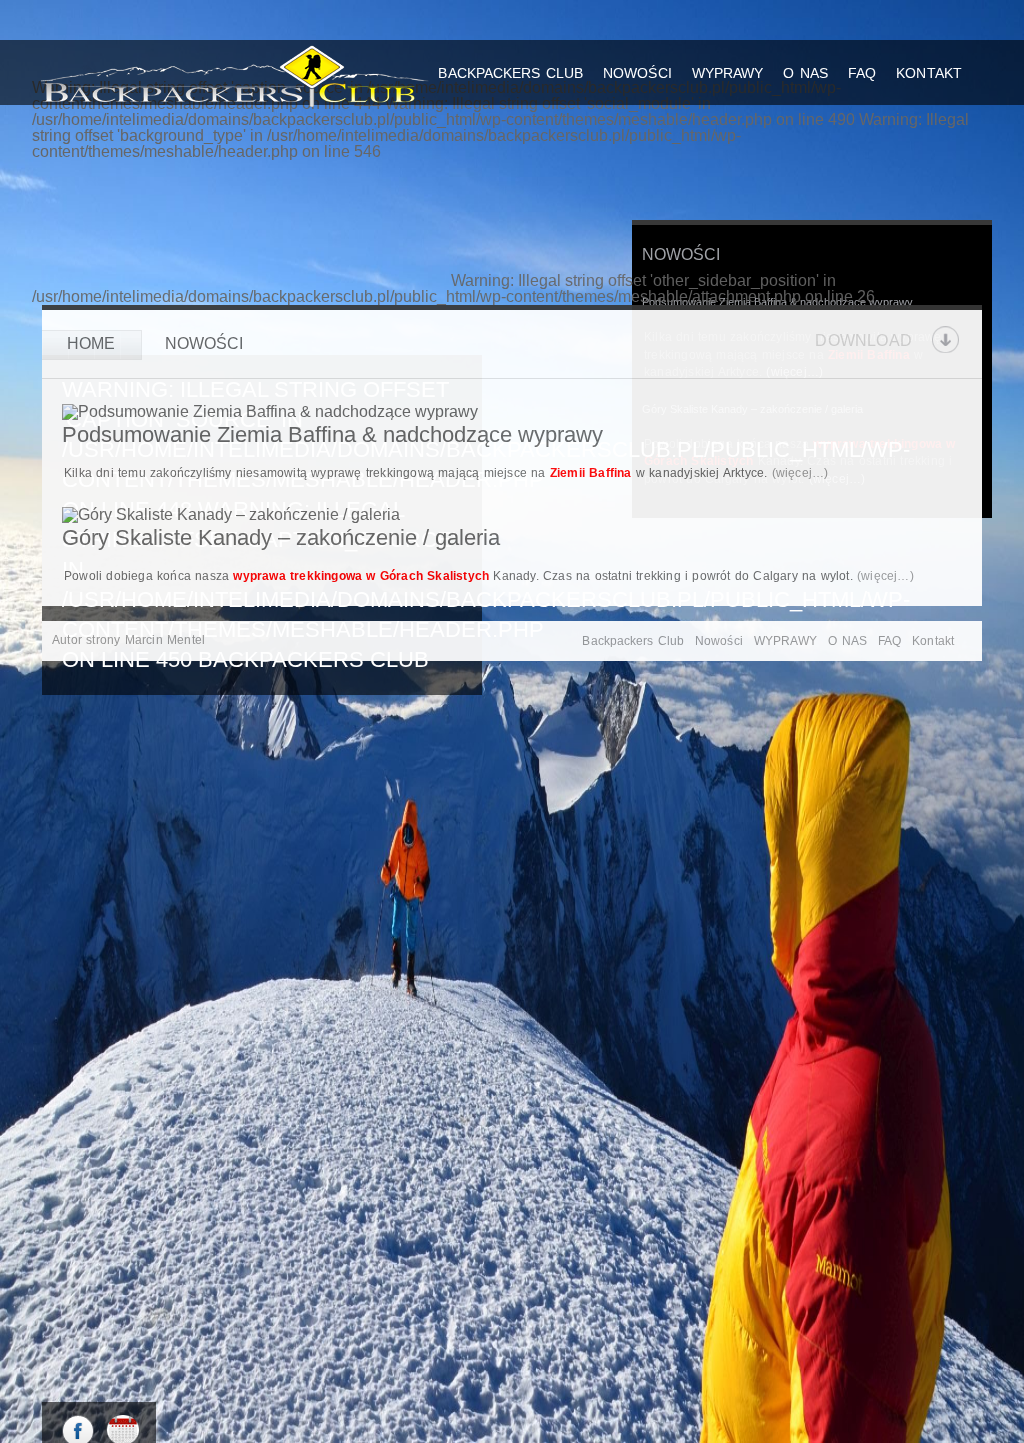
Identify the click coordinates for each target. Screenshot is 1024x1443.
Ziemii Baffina (591, 473)
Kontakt (929, 73)
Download (863, 340)
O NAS (805, 73)
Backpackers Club (510, 73)
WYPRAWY (728, 73)
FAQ (862, 73)
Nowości (637, 73)
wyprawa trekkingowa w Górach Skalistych (361, 576)
